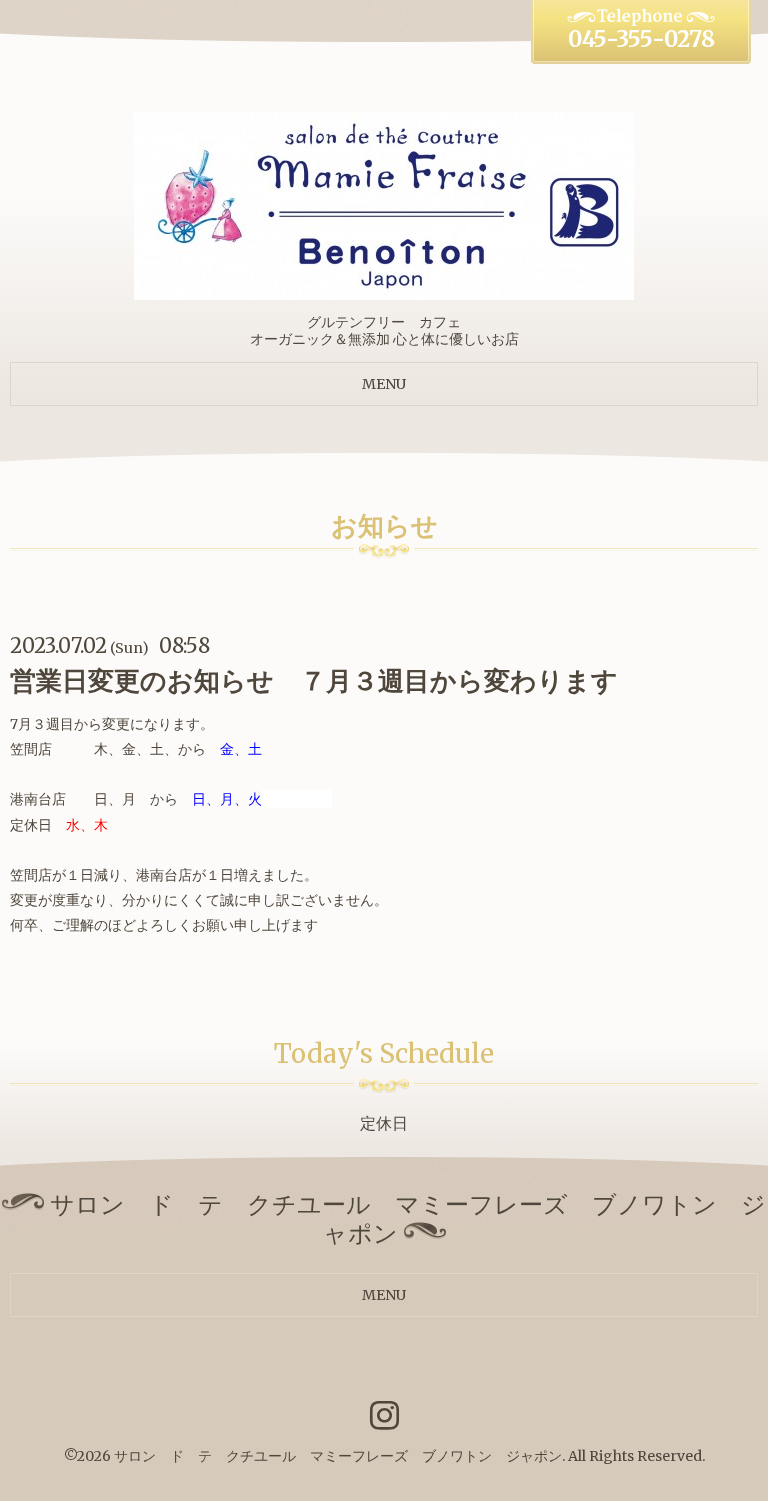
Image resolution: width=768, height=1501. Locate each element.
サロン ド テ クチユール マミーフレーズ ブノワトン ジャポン (338, 1456)
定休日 (384, 1123)
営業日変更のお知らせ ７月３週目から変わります (314, 680)
